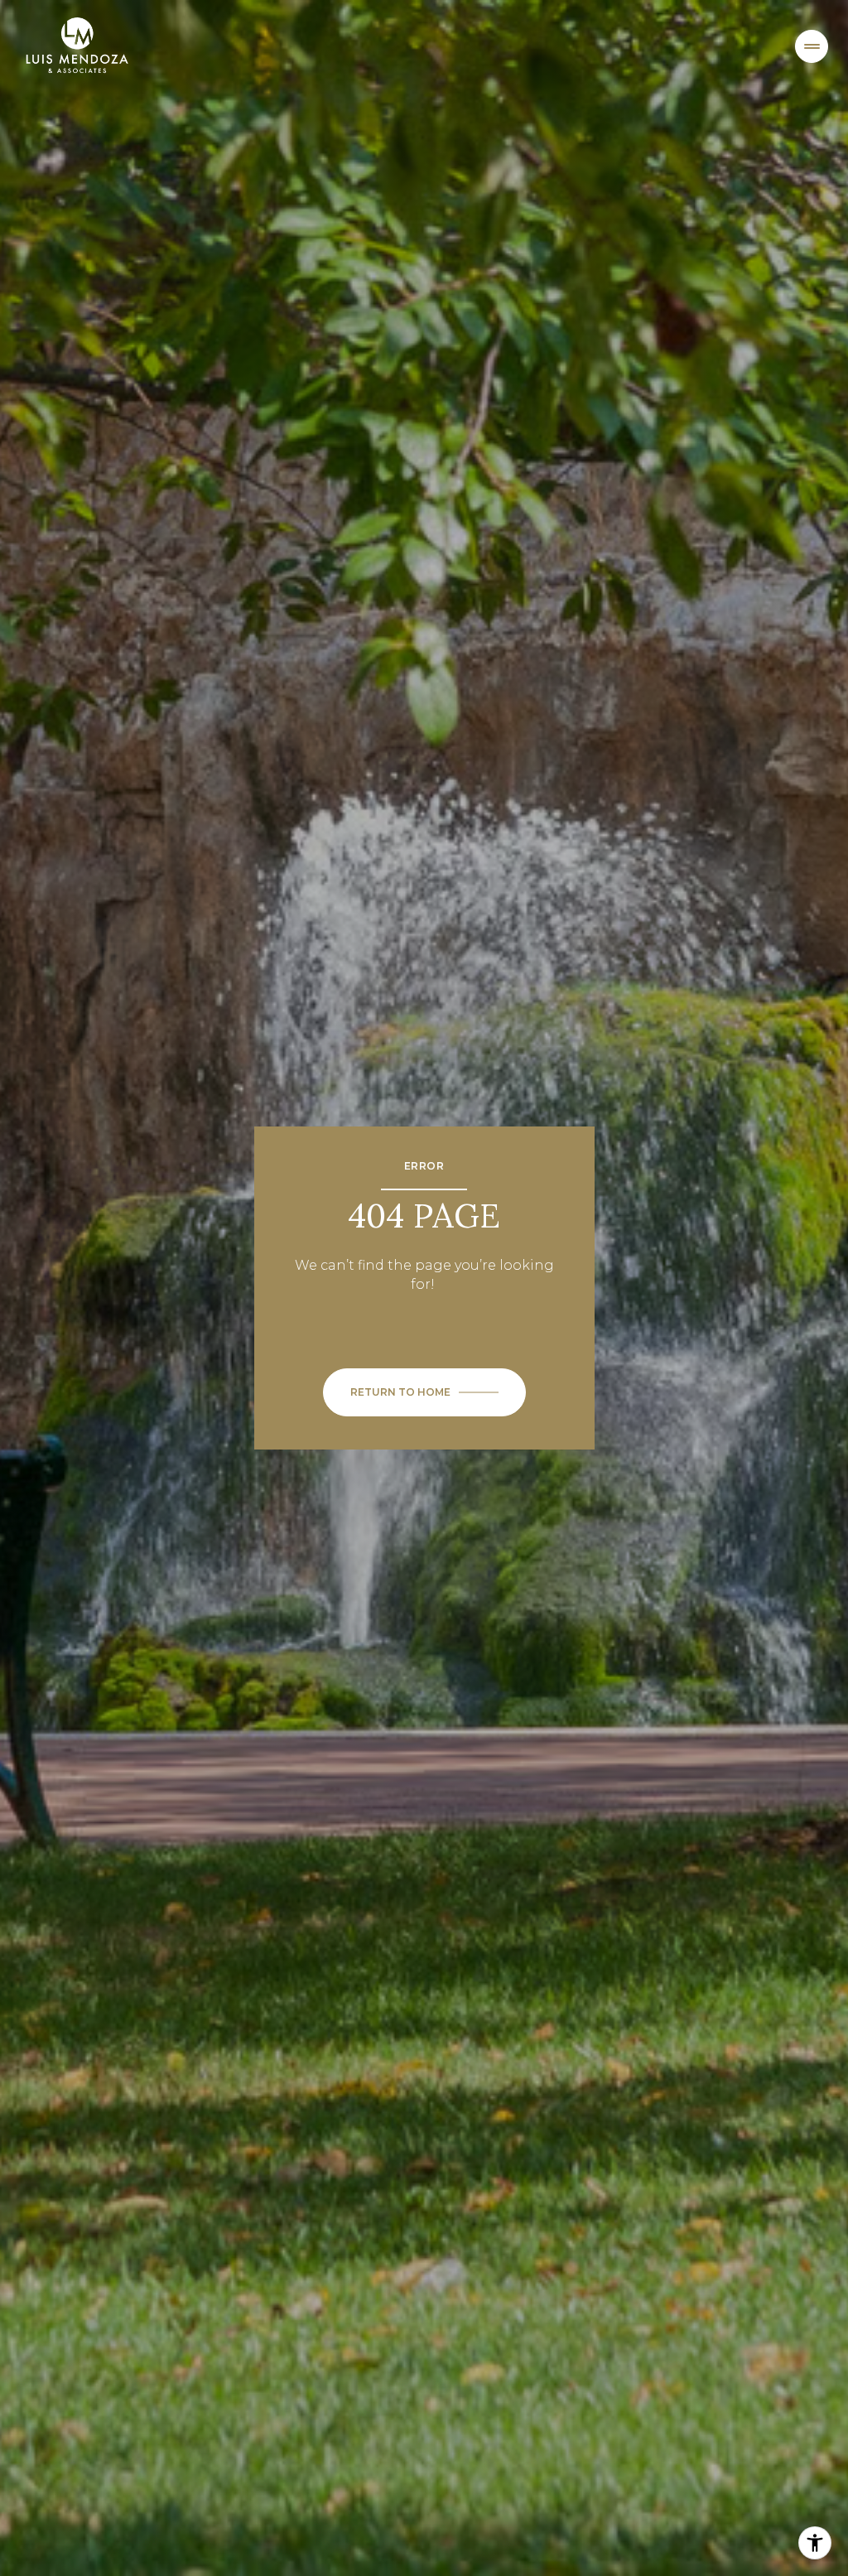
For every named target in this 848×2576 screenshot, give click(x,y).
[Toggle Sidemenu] (812, 46)
